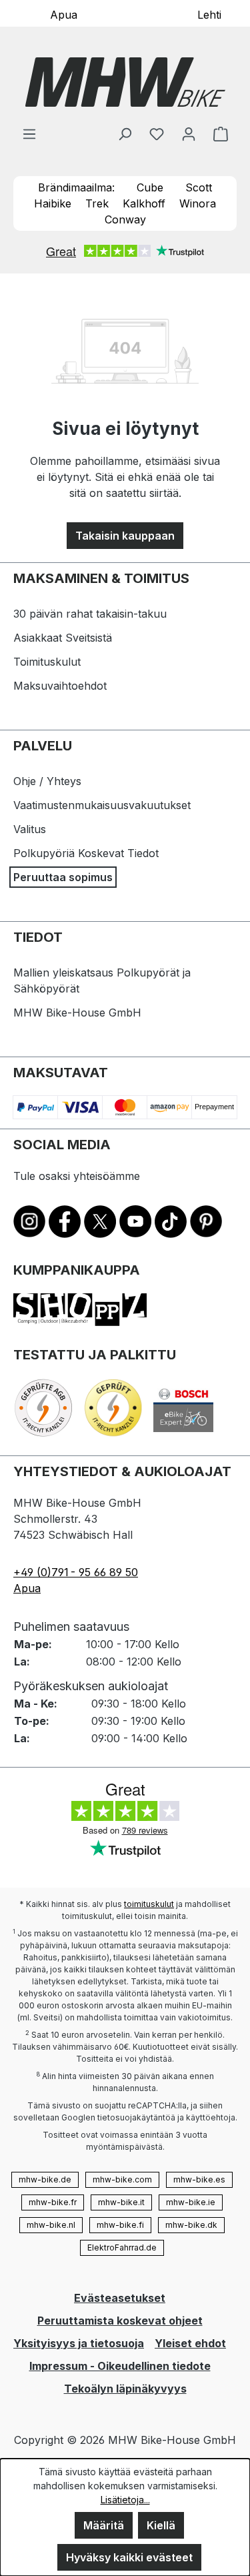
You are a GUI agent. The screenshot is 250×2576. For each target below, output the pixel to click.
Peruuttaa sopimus (63, 877)
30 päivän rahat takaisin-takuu (90, 614)
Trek (97, 203)
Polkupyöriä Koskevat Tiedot (86, 853)
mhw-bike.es (199, 2179)
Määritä (104, 2525)
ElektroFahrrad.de (122, 2247)
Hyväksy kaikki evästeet (129, 2557)
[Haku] (125, 133)
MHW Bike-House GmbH (77, 1013)
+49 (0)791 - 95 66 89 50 (76, 1572)
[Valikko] (29, 133)
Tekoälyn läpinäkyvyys (125, 2389)
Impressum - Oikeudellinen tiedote (120, 2366)
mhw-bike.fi (120, 2225)
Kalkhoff (144, 203)
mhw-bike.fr (53, 2202)
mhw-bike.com (122, 2179)
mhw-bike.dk (191, 2225)
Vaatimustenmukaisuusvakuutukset (102, 805)
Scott (199, 187)
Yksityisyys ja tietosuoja (79, 2343)
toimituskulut (149, 1904)
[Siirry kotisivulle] (125, 82)
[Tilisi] (189, 133)
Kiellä (161, 2525)
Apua (64, 14)
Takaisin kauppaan (125, 536)
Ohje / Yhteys (47, 781)
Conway (125, 219)
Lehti (209, 14)
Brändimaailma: (76, 187)
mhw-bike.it (121, 2202)
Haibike (53, 203)
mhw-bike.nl (51, 2225)
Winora (198, 203)
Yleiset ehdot (190, 2343)
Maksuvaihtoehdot (60, 686)
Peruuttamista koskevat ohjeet (120, 2321)
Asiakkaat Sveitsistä (63, 638)
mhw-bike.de (45, 2179)
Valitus (30, 829)
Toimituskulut (47, 662)
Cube (150, 187)
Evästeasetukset (120, 2298)
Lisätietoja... (125, 2500)
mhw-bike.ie (191, 2202)
